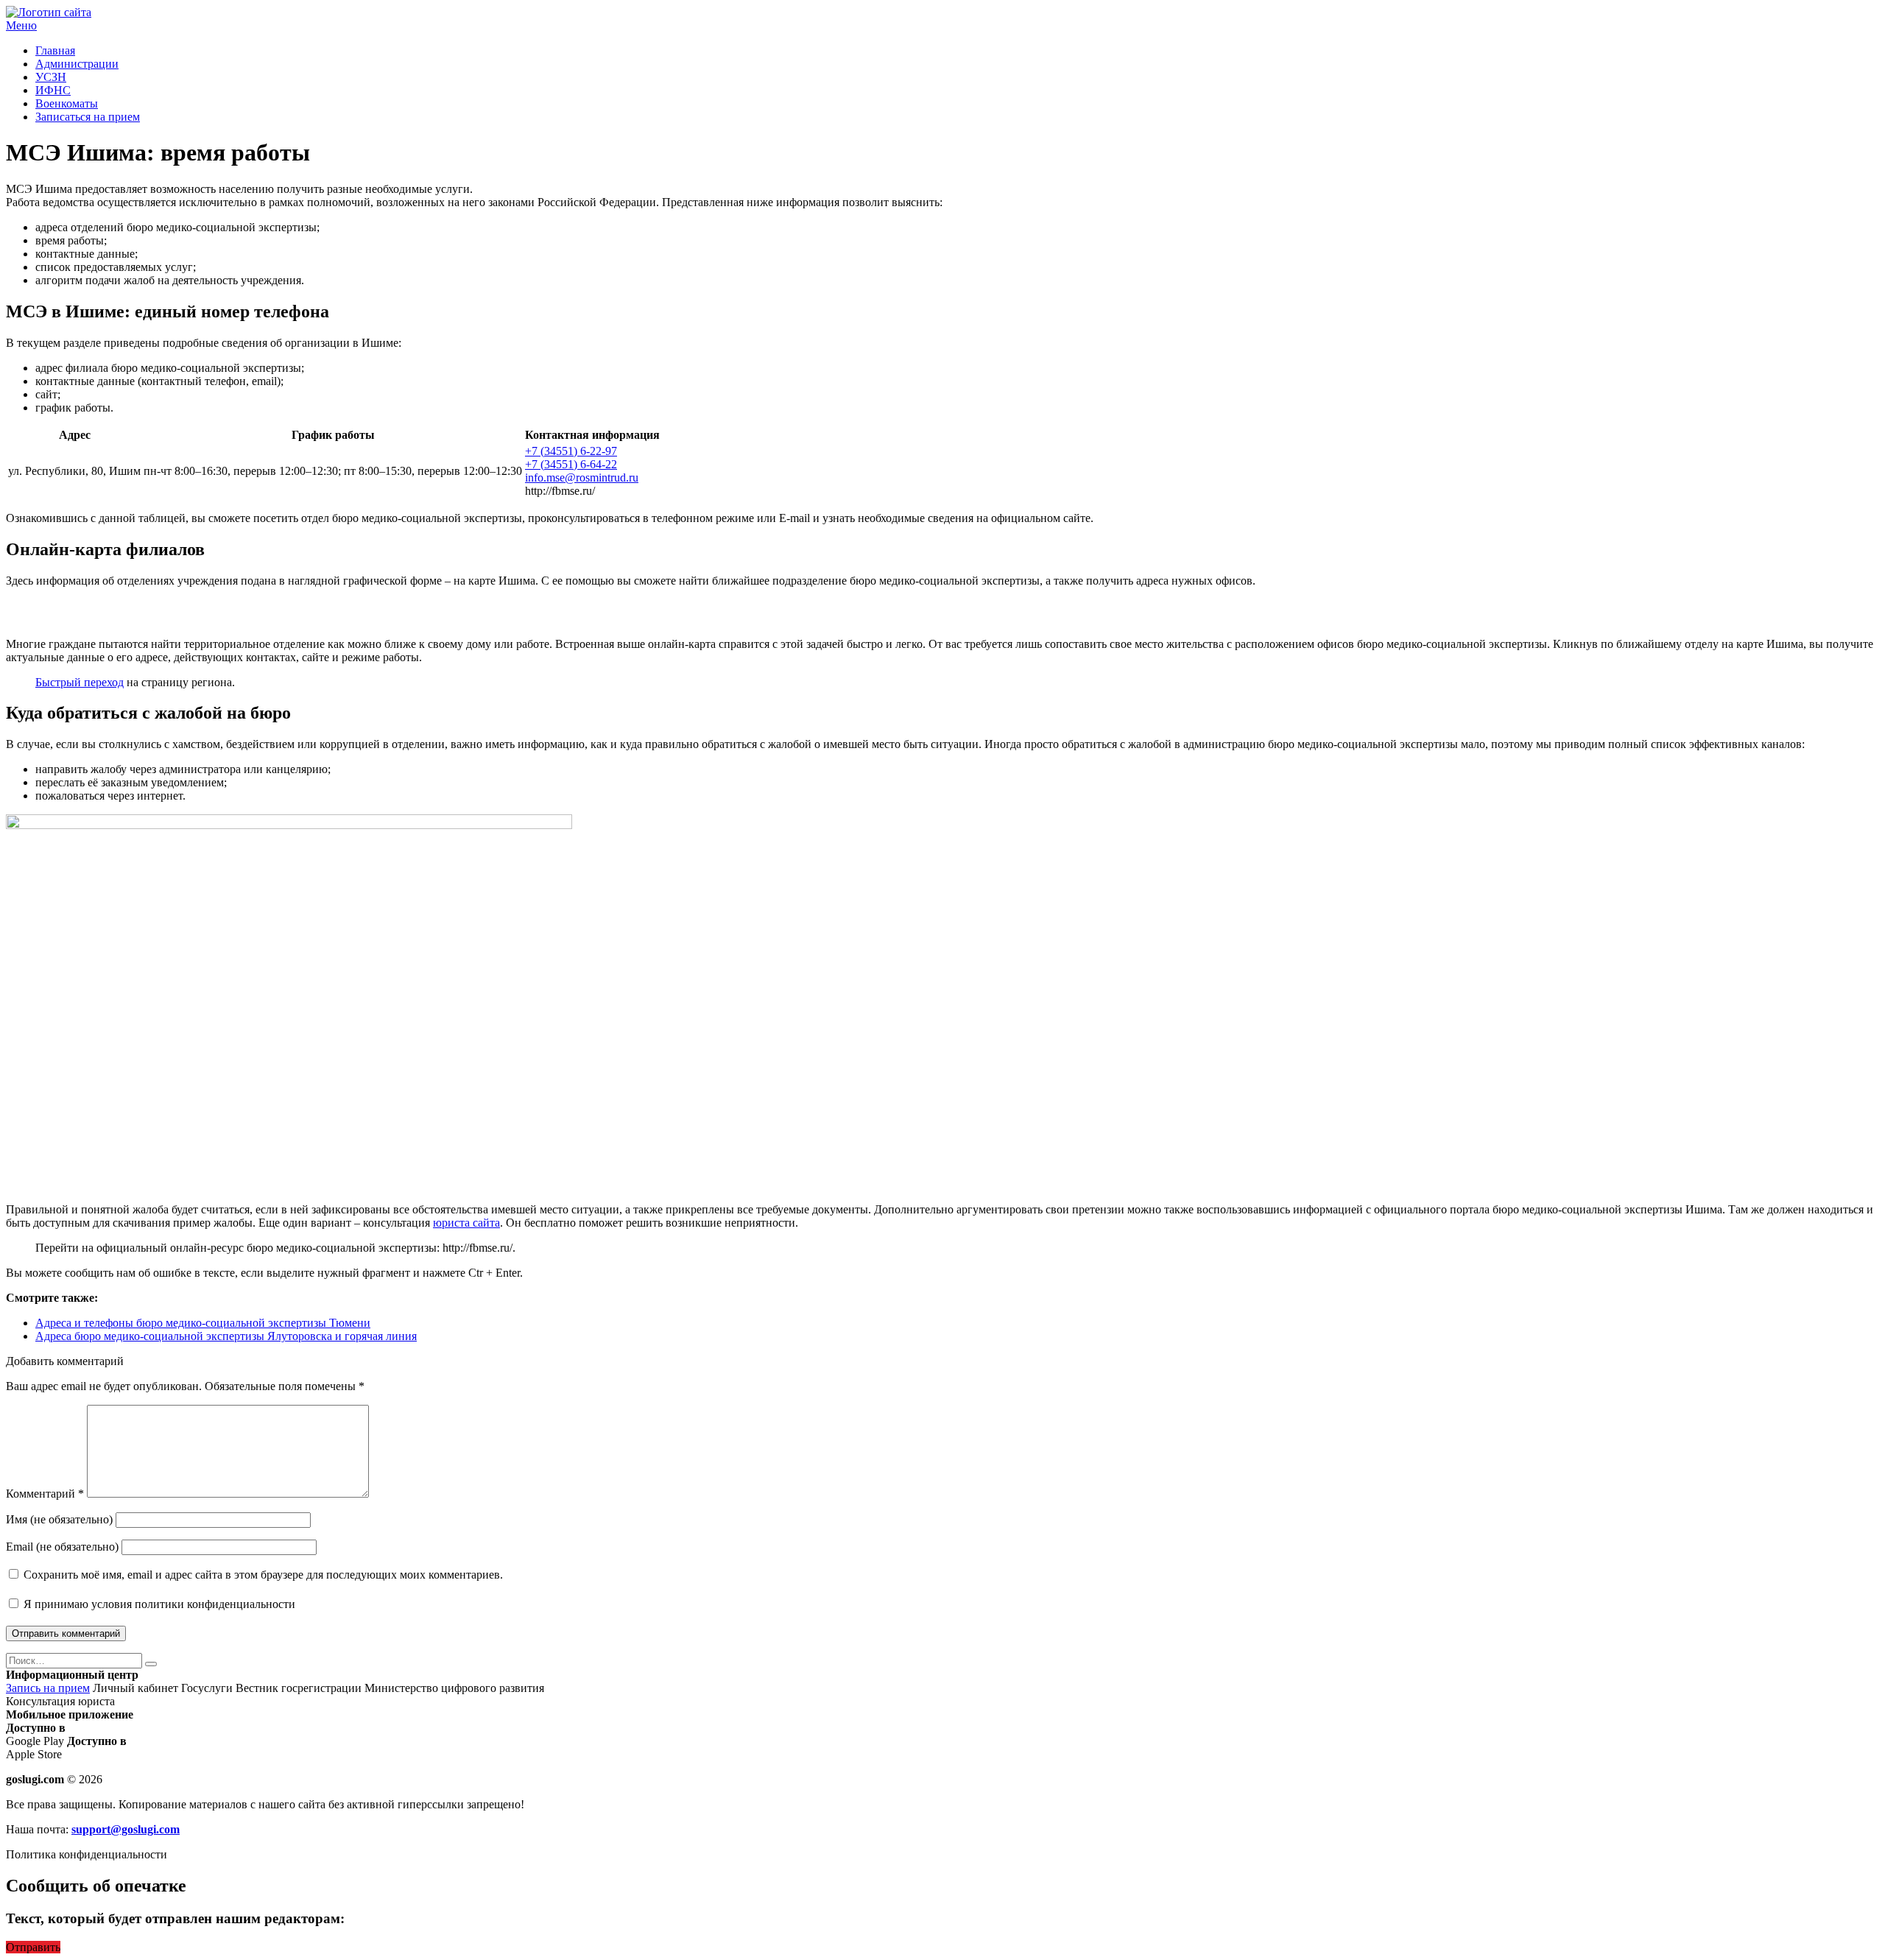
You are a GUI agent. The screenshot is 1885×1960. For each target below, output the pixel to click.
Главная (55, 50)
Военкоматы (67, 103)
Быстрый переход (80, 682)
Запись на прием (48, 1688)
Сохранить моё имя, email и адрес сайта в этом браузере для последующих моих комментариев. (263, 1575)
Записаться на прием (88, 117)
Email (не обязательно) (62, 1547)
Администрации (77, 64)
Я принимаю (158, 1604)
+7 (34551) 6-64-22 (571, 464)
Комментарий (45, 1494)
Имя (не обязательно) (59, 1519)
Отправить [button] (33, 1947)
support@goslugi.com (126, 1829)
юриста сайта (466, 1223)
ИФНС (53, 90)
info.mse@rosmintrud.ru (582, 477)
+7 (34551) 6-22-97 (571, 451)
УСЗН (51, 77)
